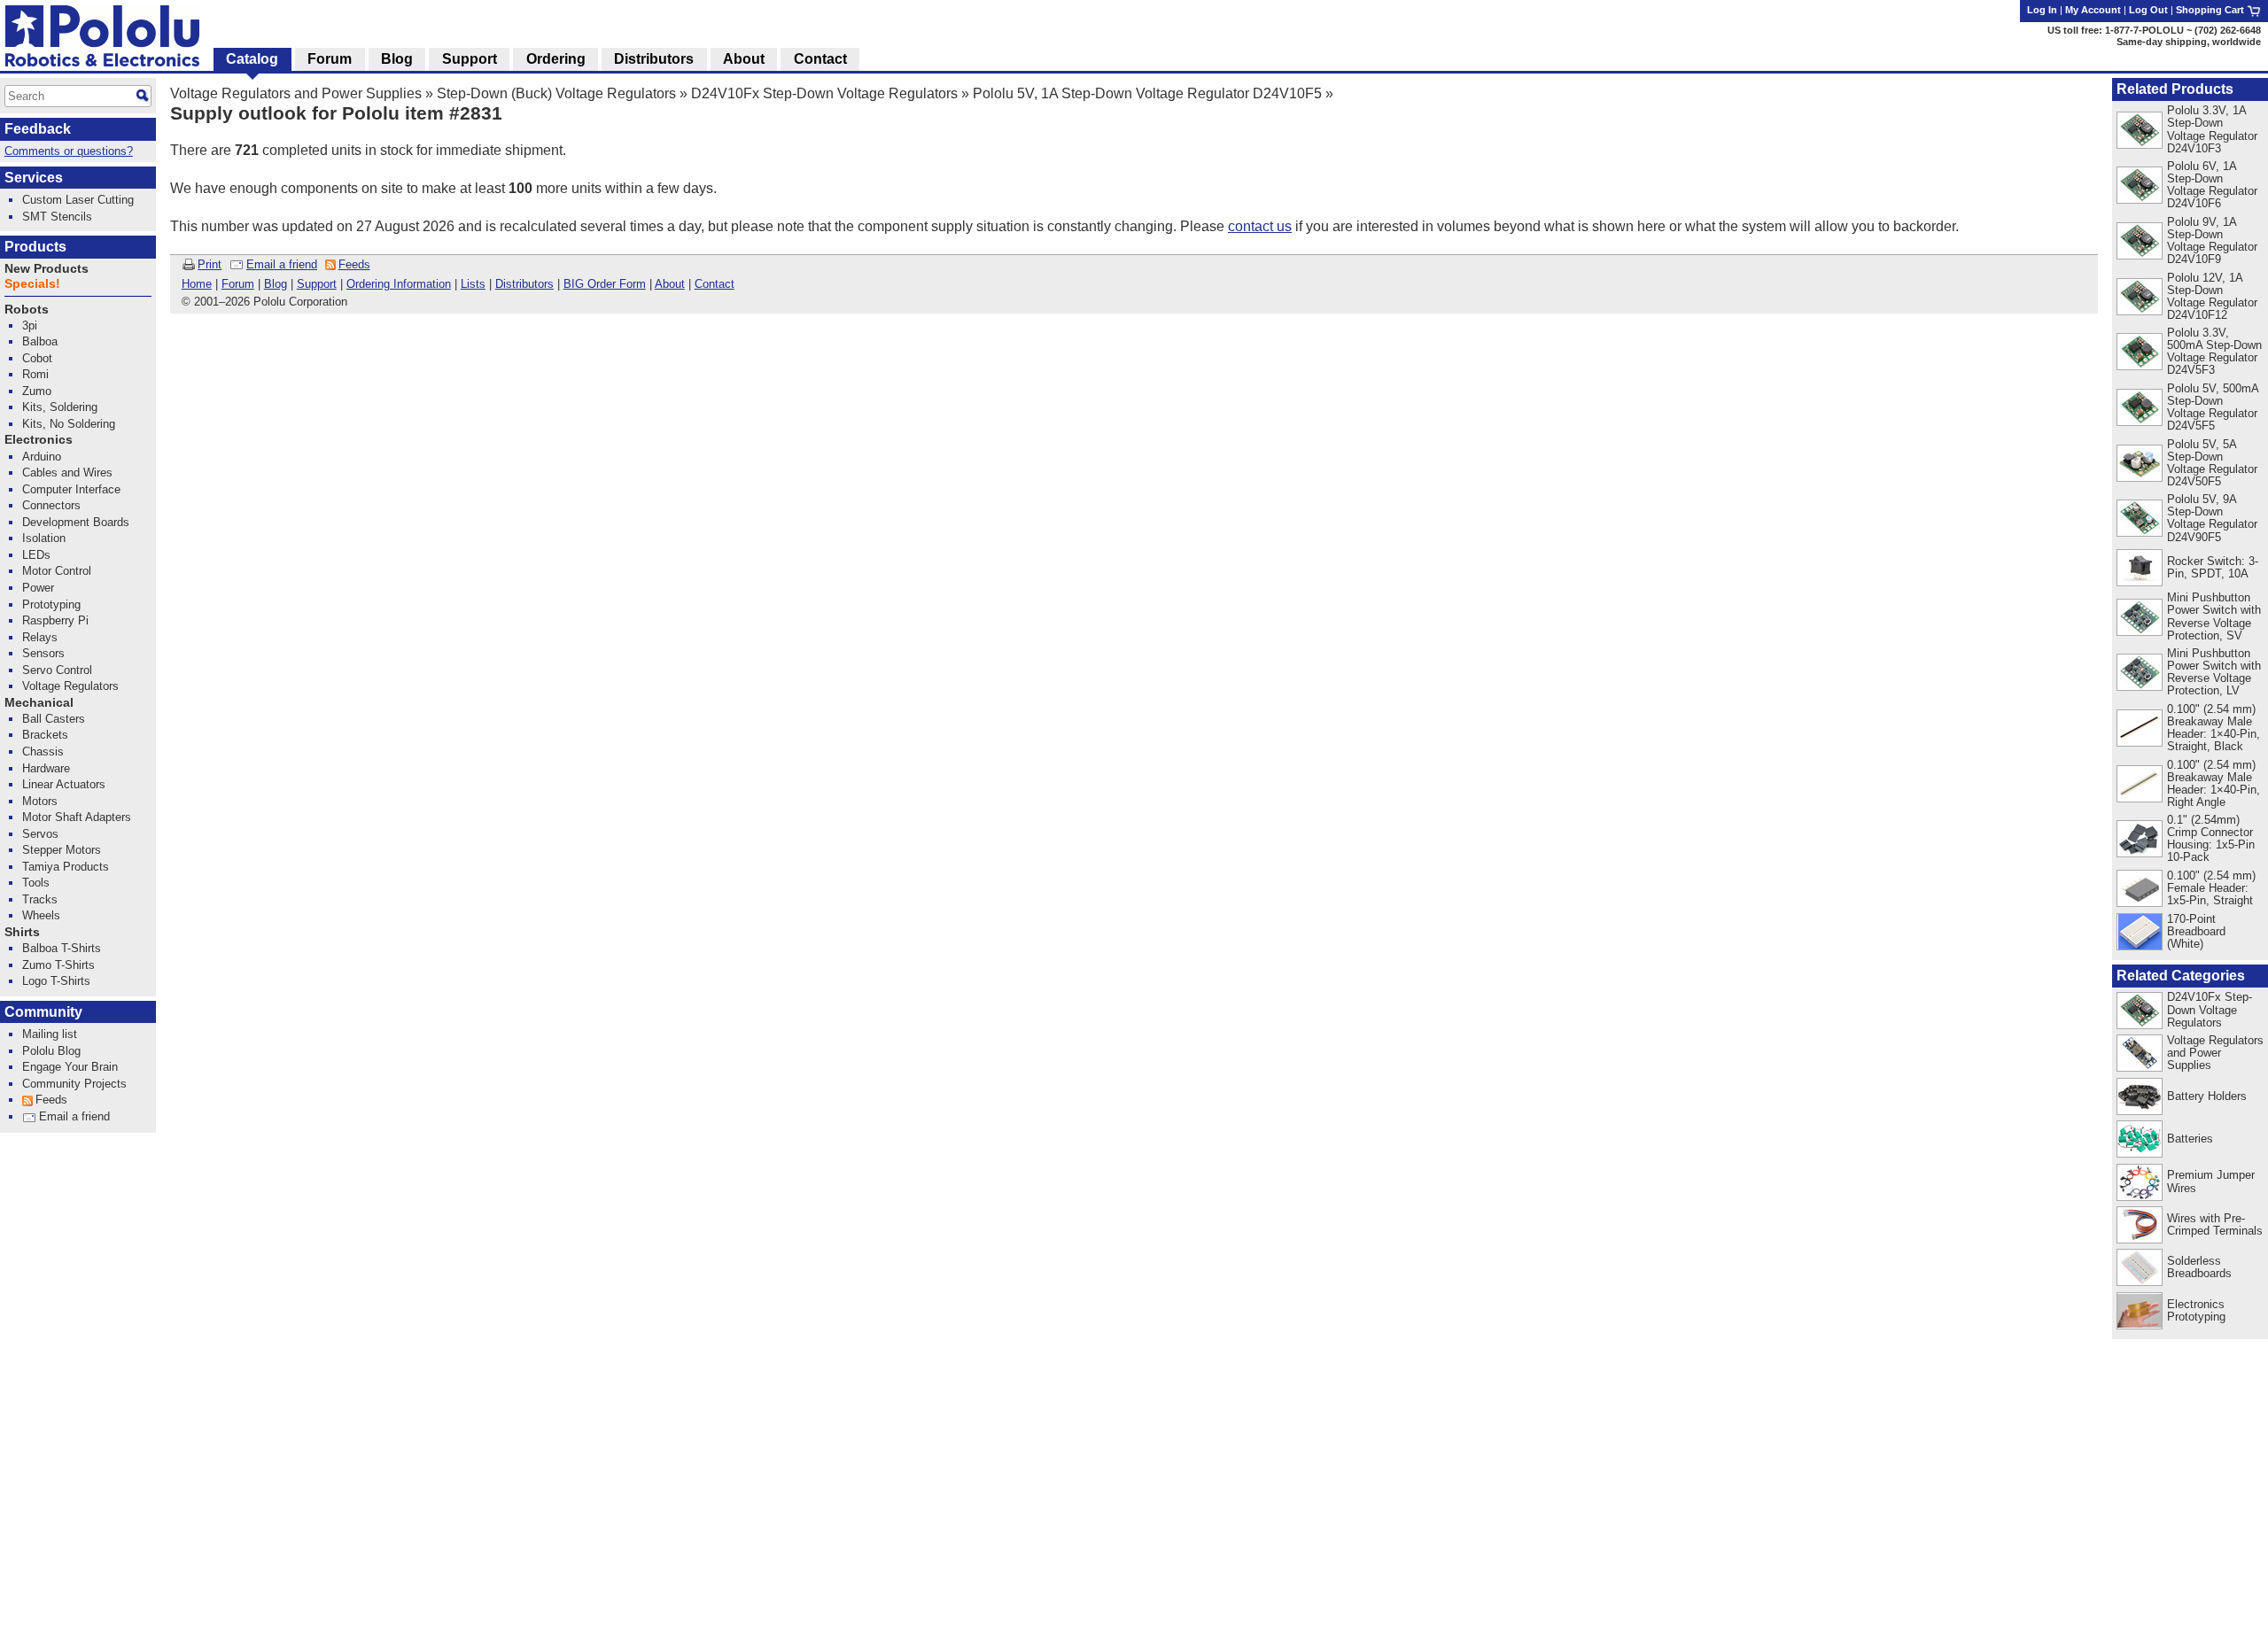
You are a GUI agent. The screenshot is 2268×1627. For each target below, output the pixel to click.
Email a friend (282, 264)
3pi (30, 325)
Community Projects (74, 1084)
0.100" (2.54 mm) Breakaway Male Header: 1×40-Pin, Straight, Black (2214, 728)
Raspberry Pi (55, 620)
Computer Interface (71, 489)
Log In (2042, 10)
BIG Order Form (605, 284)
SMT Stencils (57, 217)
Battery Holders (2207, 1096)
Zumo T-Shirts (58, 965)
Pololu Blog (51, 1051)
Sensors (43, 653)
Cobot (37, 358)
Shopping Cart (2211, 10)
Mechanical (39, 703)
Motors (40, 801)
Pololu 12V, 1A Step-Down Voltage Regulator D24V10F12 (2212, 296)
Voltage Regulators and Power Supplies (296, 93)
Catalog (252, 59)
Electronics (39, 440)
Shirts (22, 932)
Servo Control (57, 670)
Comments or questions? (69, 151)
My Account (2093, 10)
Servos (40, 834)
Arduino (42, 457)
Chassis (43, 752)
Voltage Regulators (70, 686)
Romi (35, 374)
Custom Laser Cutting (78, 200)
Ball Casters (54, 719)
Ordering (556, 59)
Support (317, 284)
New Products (47, 269)
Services (34, 178)
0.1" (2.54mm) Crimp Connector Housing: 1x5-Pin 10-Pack (2211, 838)
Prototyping (51, 604)
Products (35, 247)
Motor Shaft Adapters (77, 817)
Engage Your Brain (70, 1067)
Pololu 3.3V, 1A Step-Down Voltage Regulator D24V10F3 (2212, 129)
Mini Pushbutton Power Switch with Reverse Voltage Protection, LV (2214, 672)
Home (197, 284)
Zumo (37, 391)
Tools (36, 883)
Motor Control (57, 571)
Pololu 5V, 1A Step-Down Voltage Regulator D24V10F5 (1147, 93)
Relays (40, 637)
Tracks (40, 899)
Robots (27, 310)
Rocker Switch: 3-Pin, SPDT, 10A (2213, 567)
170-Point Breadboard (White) (2196, 931)
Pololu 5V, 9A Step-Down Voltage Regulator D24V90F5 (2212, 518)
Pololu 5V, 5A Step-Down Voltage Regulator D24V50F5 (2212, 463)
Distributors (524, 284)
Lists (473, 284)
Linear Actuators (64, 784)
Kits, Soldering (60, 407)
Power (38, 588)
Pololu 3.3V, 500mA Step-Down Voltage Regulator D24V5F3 (2214, 351)
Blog (276, 284)
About (670, 284)
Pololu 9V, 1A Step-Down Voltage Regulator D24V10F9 (2212, 240)
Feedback (38, 129)
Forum (238, 284)
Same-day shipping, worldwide (2189, 42)
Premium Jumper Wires (2211, 1181)
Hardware (46, 768)
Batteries (2190, 1139)
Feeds (354, 264)
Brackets (45, 735)
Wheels (41, 915)
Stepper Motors (62, 850)
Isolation (44, 538)
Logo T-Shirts (56, 981)
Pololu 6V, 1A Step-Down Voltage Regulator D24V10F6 (2212, 185)
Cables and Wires (67, 473)
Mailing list (50, 1034)
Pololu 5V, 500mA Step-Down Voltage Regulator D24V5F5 (2213, 407)
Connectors (51, 505)
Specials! (32, 284)
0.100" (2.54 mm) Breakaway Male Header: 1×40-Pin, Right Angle (2214, 783)
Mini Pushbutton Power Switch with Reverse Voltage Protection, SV (2214, 616)
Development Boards (76, 522)
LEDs (36, 555)
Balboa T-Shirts (62, 948)
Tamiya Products (66, 867)
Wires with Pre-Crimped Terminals (2215, 1224)
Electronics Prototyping (2196, 1310)
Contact (715, 284)
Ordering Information (399, 284)
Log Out (2148, 10)
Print (210, 264)
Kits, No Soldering (69, 424)
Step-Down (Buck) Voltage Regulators (556, 93)
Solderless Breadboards (2199, 1267)
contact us (1260, 226)
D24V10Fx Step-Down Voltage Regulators (824, 93)
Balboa (40, 341)
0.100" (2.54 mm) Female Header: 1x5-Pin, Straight (2211, 888)
